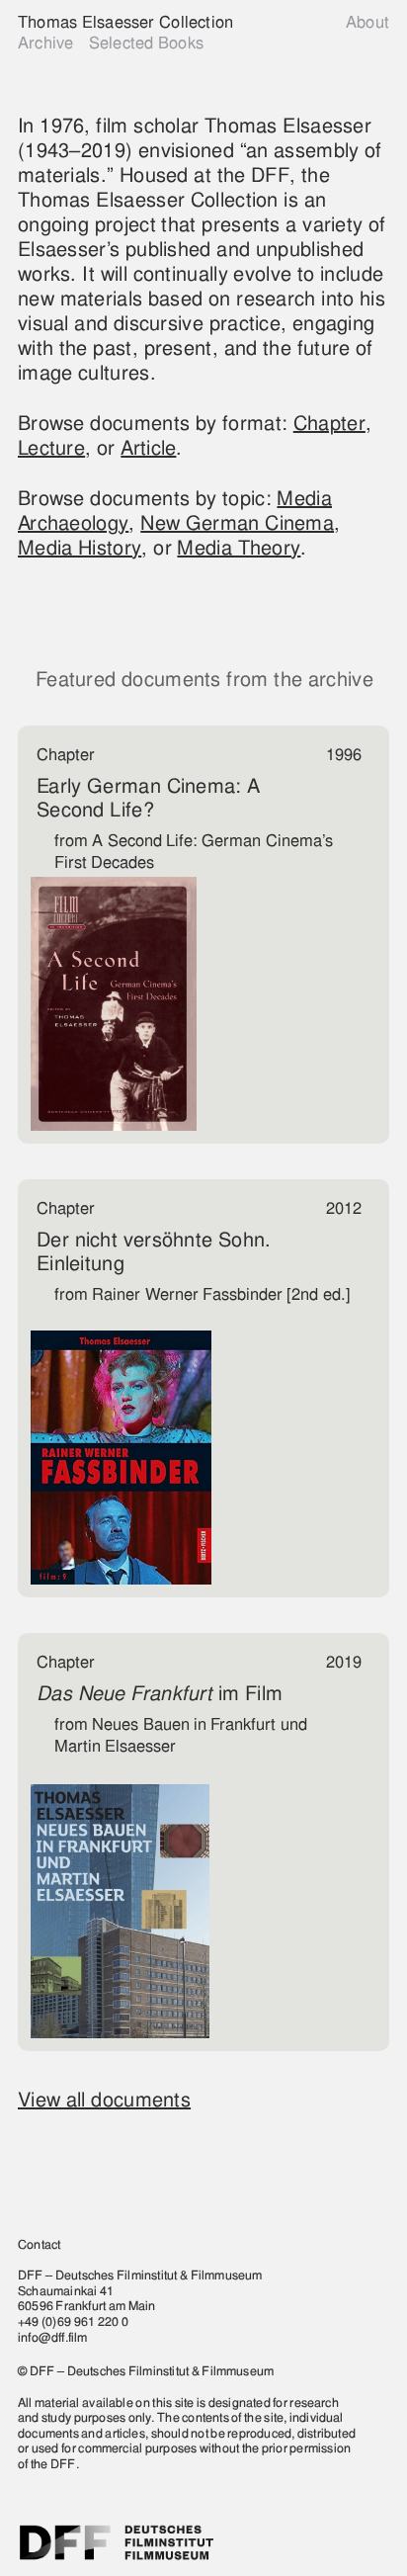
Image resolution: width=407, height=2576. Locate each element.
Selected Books (146, 43)
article (148, 448)
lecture (51, 448)
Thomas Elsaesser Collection (125, 22)
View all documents (104, 2100)
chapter (329, 423)
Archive (45, 43)
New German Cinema (237, 523)
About (367, 22)
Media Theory (239, 548)
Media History (80, 548)
